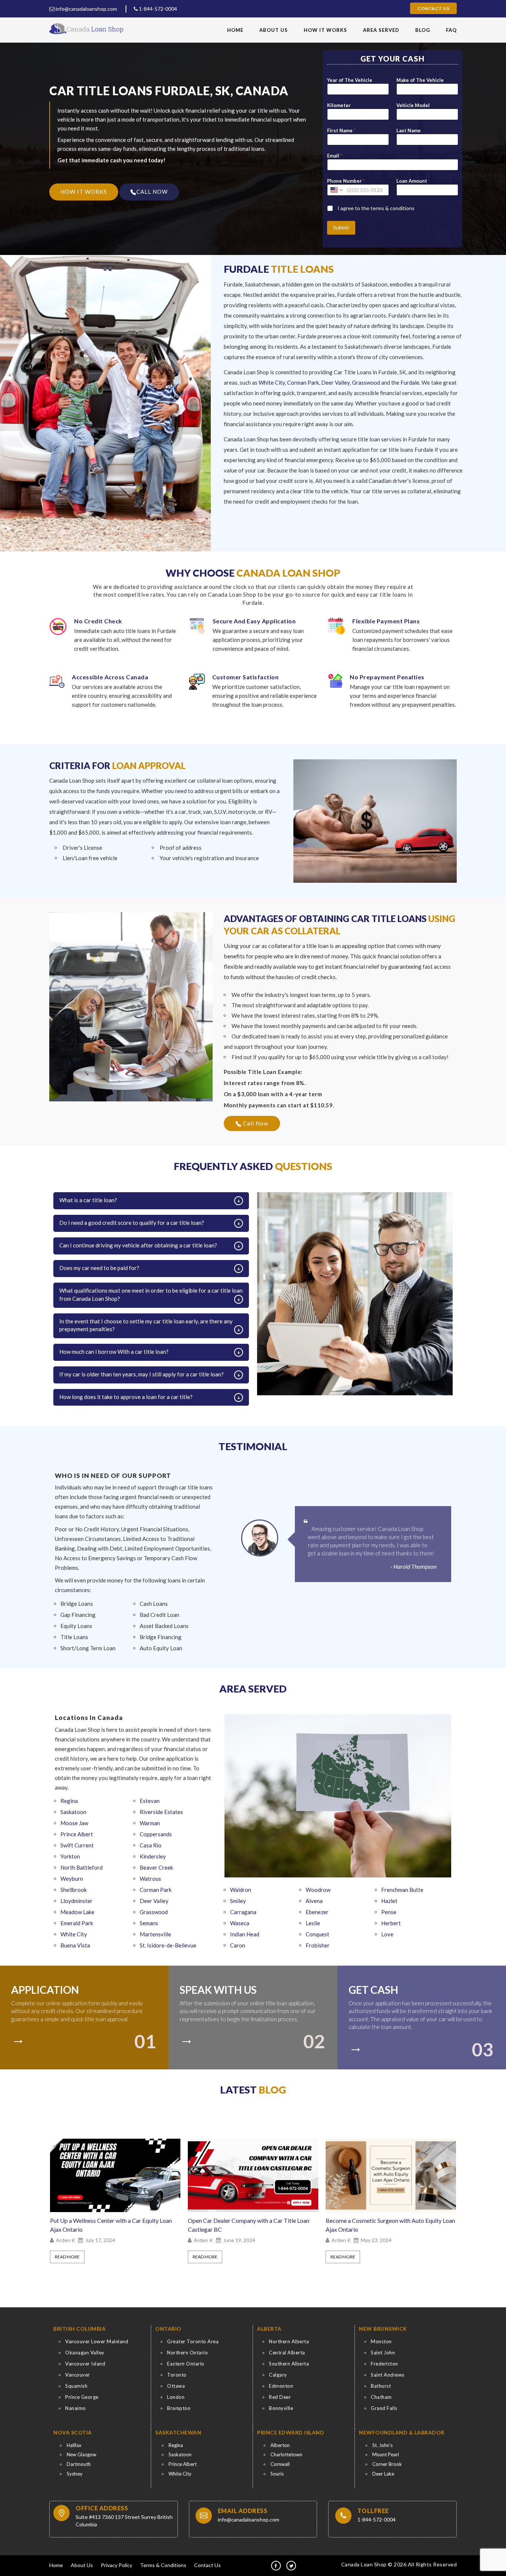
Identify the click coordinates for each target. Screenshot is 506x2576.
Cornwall (280, 2464)
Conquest (317, 1934)
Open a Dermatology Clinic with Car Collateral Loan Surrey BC (385, 2225)
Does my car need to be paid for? (99, 1268)
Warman (150, 1823)
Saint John (383, 2353)
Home (235, 30)
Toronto (177, 2375)
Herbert (391, 1923)
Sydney (75, 2474)
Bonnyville (281, 2408)
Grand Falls (384, 2408)
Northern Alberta (289, 2341)
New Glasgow (81, 2454)
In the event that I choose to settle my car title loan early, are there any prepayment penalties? (146, 1325)
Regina (69, 1801)
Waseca (240, 1923)
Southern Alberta (289, 2364)
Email (335, 156)
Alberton (280, 2445)
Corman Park (303, 382)
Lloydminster (76, 1901)
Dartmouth (79, 2464)
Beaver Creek (156, 1867)
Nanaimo (76, 2408)
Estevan (150, 1801)
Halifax (74, 2445)
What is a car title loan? (88, 1200)
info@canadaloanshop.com (86, 9)
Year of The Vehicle (350, 80)
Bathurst (381, 2386)
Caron (238, 1945)
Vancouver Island (85, 2364)
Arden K (66, 2240)
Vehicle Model (413, 105)
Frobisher (318, 1945)
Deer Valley (335, 382)
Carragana (243, 1912)
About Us (274, 30)
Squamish (76, 2386)
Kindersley (153, 1856)
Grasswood (366, 382)
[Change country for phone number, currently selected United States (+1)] (336, 190)
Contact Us (433, 8)
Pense (389, 1912)
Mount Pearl (386, 2454)
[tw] (291, 2566)
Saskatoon (73, 1812)
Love (387, 1934)
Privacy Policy (116, 2565)
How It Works (325, 30)
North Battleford (81, 1867)
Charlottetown (286, 2454)
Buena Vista (75, 1945)
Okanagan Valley (85, 2353)
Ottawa (176, 2386)
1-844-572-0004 (157, 9)
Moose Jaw (74, 1823)
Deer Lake (383, 2474)
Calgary (278, 2375)
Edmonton (281, 2386)
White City (272, 382)
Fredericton (385, 2364)
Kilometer (339, 105)
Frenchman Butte (402, 1890)
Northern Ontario (187, 2353)
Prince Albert (77, 1834)
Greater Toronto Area (193, 2341)
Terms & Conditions (163, 2565)
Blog (423, 30)
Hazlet (389, 1901)
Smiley (238, 1901)
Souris (277, 2474)
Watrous (150, 1879)
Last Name (409, 130)
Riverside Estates (161, 1812)
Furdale (410, 382)
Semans (149, 1923)
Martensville (155, 1934)
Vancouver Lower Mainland (97, 2341)
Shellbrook (74, 1890)
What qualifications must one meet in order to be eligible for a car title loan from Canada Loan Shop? (151, 1294)
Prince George (82, 2397)
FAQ (451, 30)
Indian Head (245, 1934)
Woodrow (318, 1890)
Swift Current (77, 1845)
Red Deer (280, 2397)
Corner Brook (387, 2464)
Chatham (381, 2397)
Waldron (241, 1890)
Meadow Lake (77, 1912)
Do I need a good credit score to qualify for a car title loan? (132, 1223)
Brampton (179, 2408)
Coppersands (156, 1834)
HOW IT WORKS (84, 192)
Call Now (255, 1123)
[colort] (21, 2036)
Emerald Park (77, 1923)
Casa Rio (151, 1845)
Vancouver (78, 2375)
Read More (67, 2257)
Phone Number (346, 181)
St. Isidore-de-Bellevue (168, 1945)
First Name (341, 130)
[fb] (276, 2566)
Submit (341, 227)
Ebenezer (317, 1912)
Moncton (381, 2341)
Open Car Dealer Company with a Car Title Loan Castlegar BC (111, 2225)
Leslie (313, 1923)
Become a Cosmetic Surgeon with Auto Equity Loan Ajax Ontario (252, 2225)
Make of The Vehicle (420, 80)
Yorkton (70, 1856)
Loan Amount (412, 181)
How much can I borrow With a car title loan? (114, 1352)
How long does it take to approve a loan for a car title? (126, 1397)
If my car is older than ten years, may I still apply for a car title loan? (142, 1374)
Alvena (314, 1901)
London (176, 2397)
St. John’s (382, 2445)
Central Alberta (287, 2353)
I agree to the (376, 208)
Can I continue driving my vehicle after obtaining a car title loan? (138, 1245)
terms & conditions (392, 208)
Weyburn (72, 1879)
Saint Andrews (388, 2375)
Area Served (381, 30)
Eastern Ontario (186, 2364)
